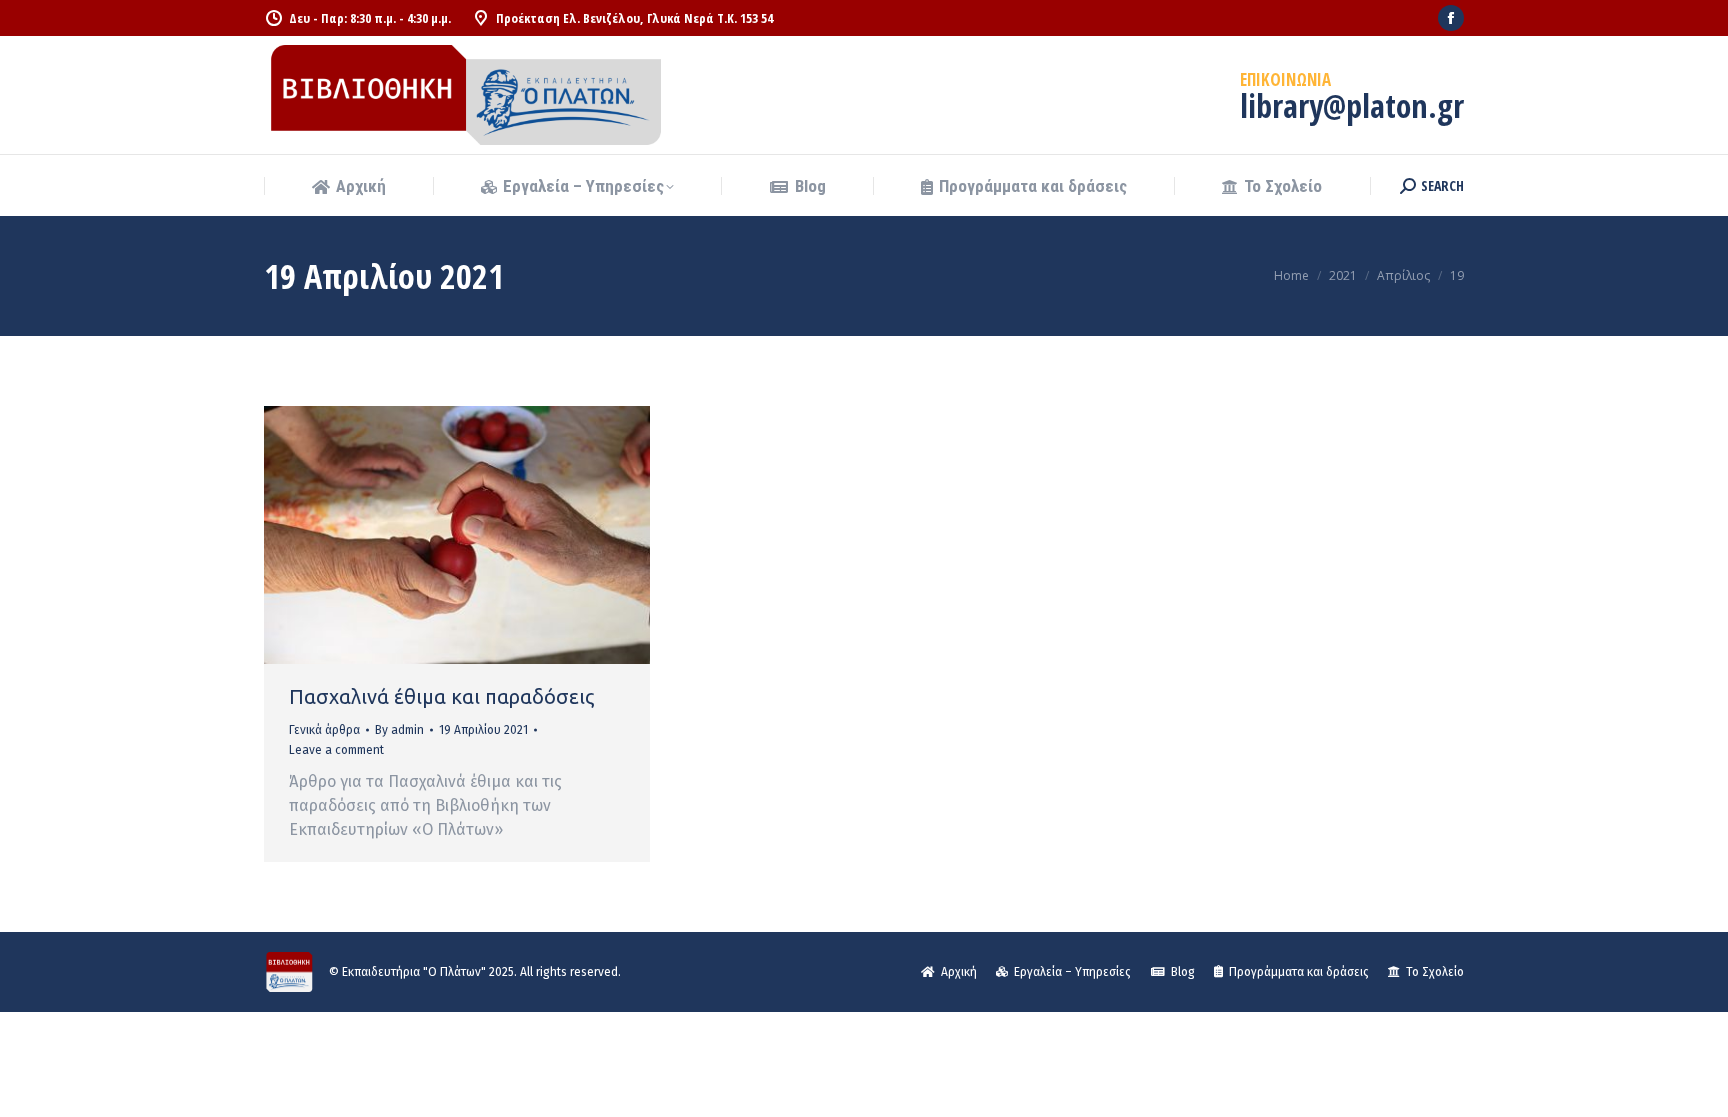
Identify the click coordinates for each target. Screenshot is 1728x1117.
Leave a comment (336, 750)
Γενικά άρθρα (324, 730)
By (399, 730)
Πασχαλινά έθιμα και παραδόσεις (441, 696)
